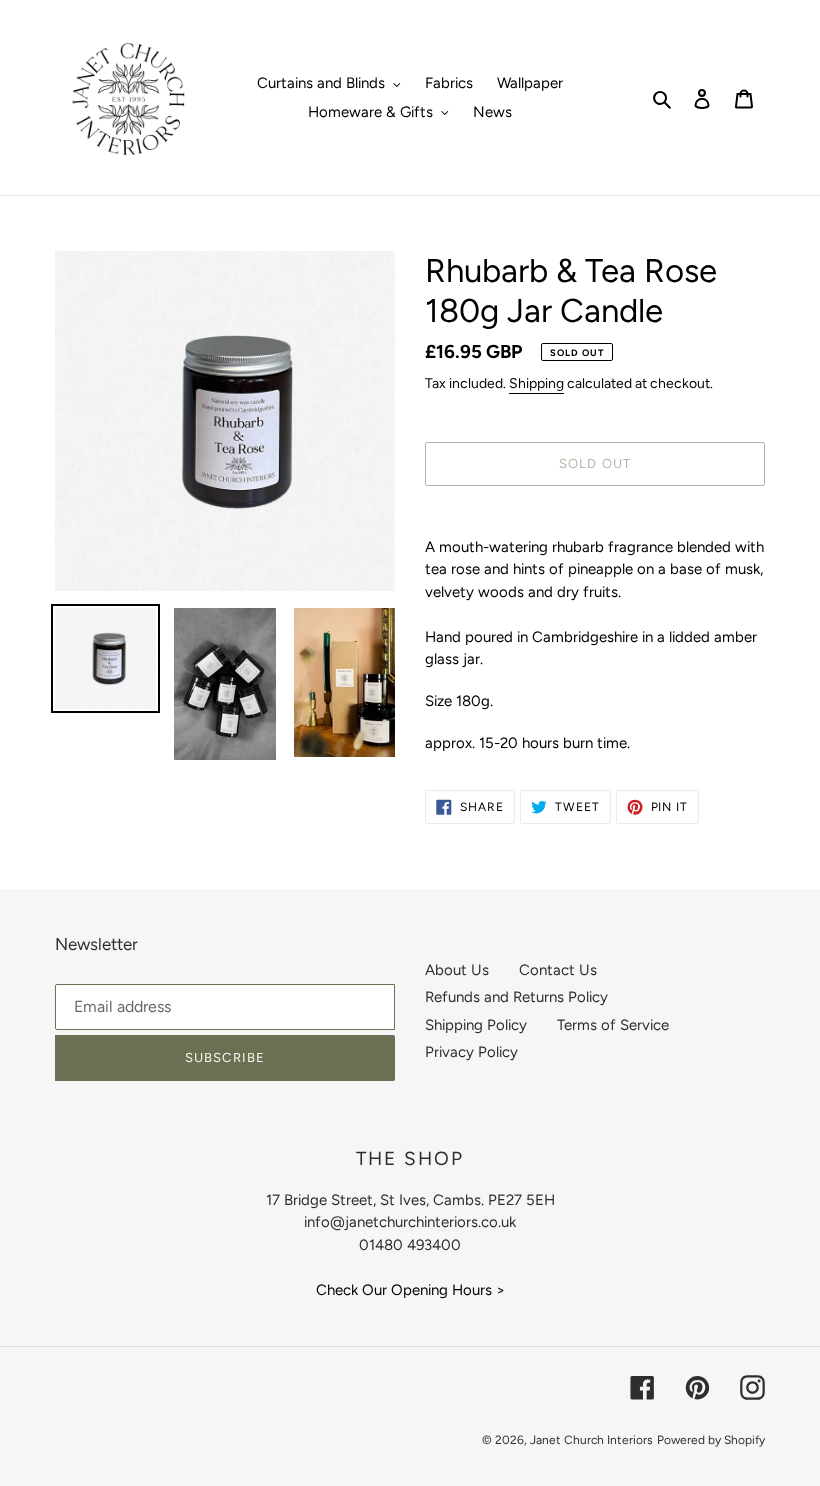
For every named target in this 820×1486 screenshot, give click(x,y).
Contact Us (558, 970)
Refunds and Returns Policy (516, 997)
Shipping (536, 383)
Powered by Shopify (711, 1440)
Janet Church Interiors (591, 1440)
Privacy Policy (471, 1052)
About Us (457, 970)
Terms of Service (613, 1025)
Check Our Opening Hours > (410, 1290)
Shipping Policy (476, 1025)
